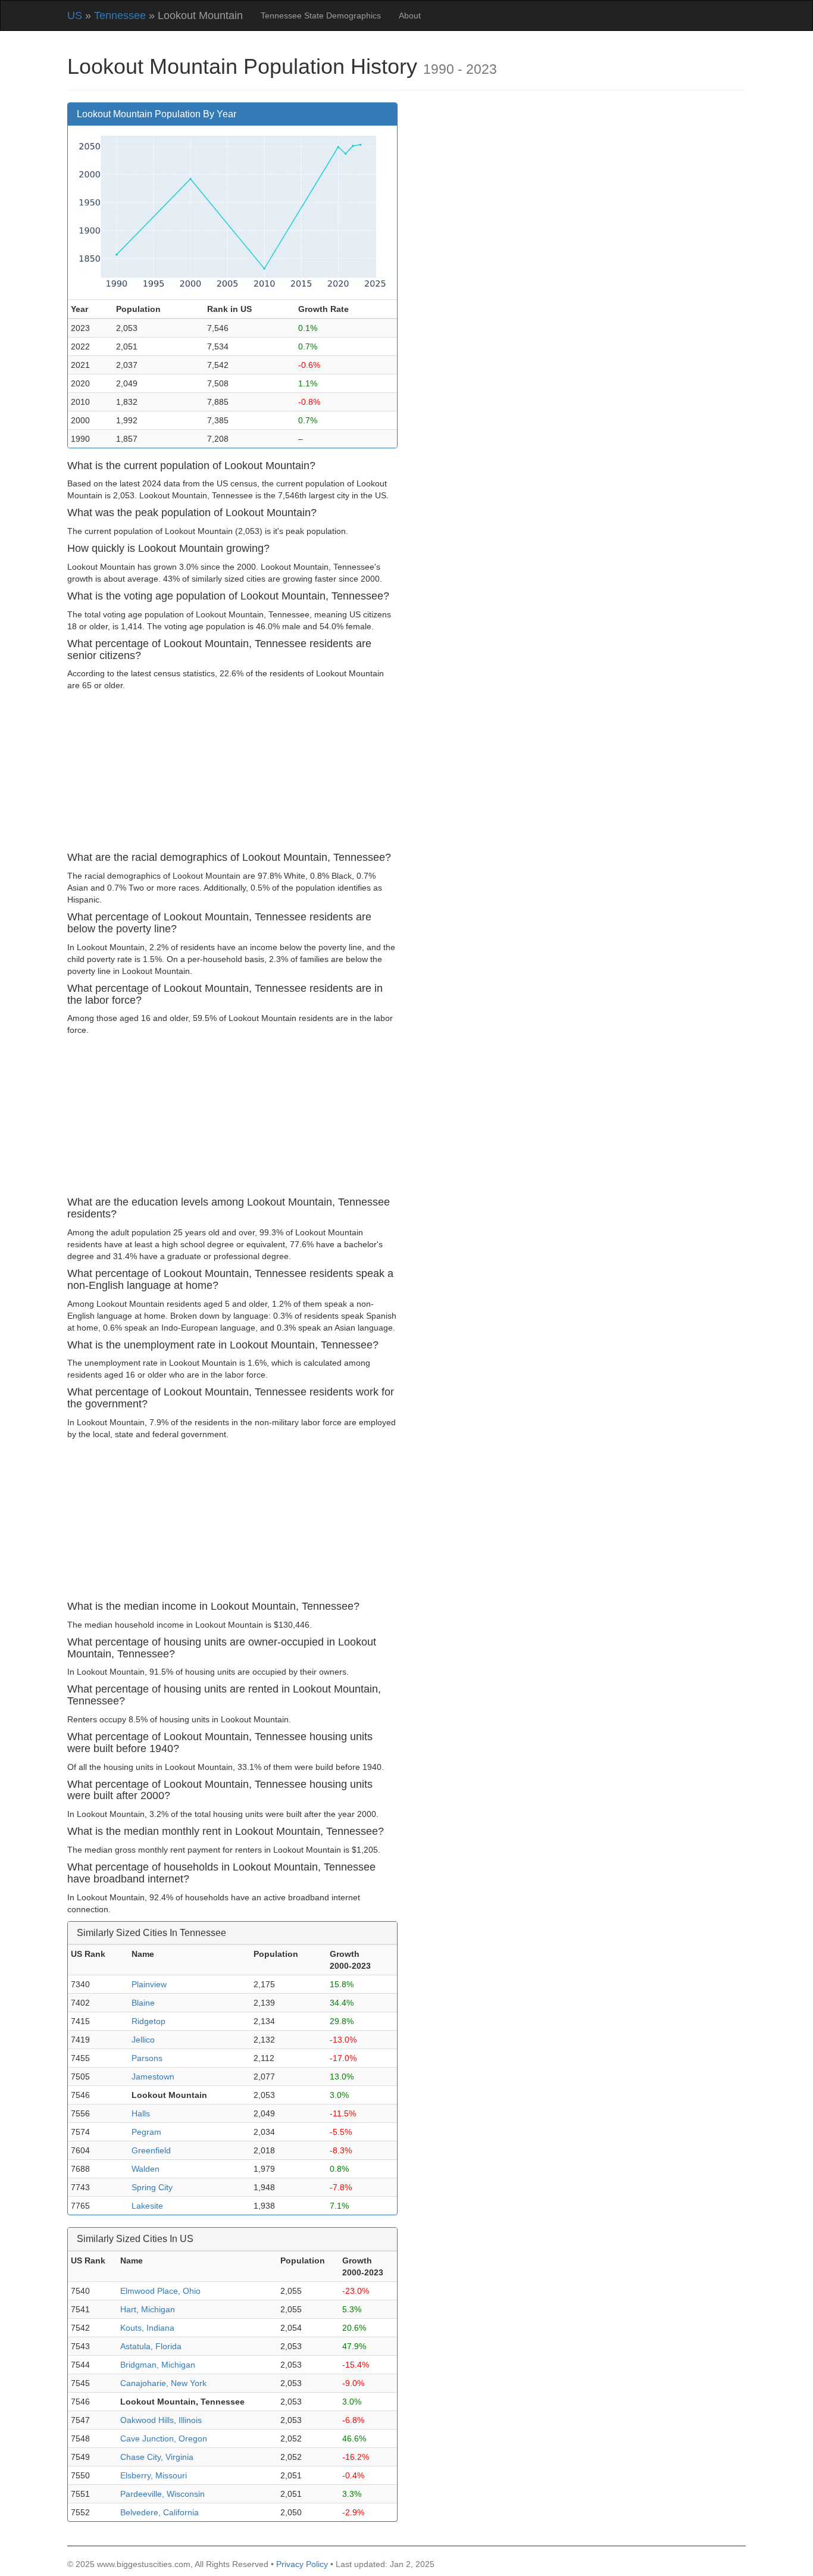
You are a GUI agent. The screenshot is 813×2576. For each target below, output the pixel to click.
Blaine (143, 2003)
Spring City (152, 2187)
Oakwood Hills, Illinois (161, 2420)
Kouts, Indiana (147, 2328)
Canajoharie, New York (163, 2383)
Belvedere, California (160, 2512)
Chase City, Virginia (157, 2457)
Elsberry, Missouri (154, 2475)
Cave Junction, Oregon (164, 2438)
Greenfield (151, 2150)
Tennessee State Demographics (321, 15)
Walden (146, 2169)
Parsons (147, 2058)
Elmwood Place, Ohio (160, 2291)
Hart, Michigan (148, 2309)
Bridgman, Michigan (158, 2365)
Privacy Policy (302, 2564)
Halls (141, 2113)
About (410, 15)
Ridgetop (148, 2021)
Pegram (146, 2132)
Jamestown (153, 2077)
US (75, 15)
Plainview (149, 1984)
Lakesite (147, 2206)
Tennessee (120, 15)
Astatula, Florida (151, 2346)
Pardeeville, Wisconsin (162, 2494)
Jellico (143, 2040)
